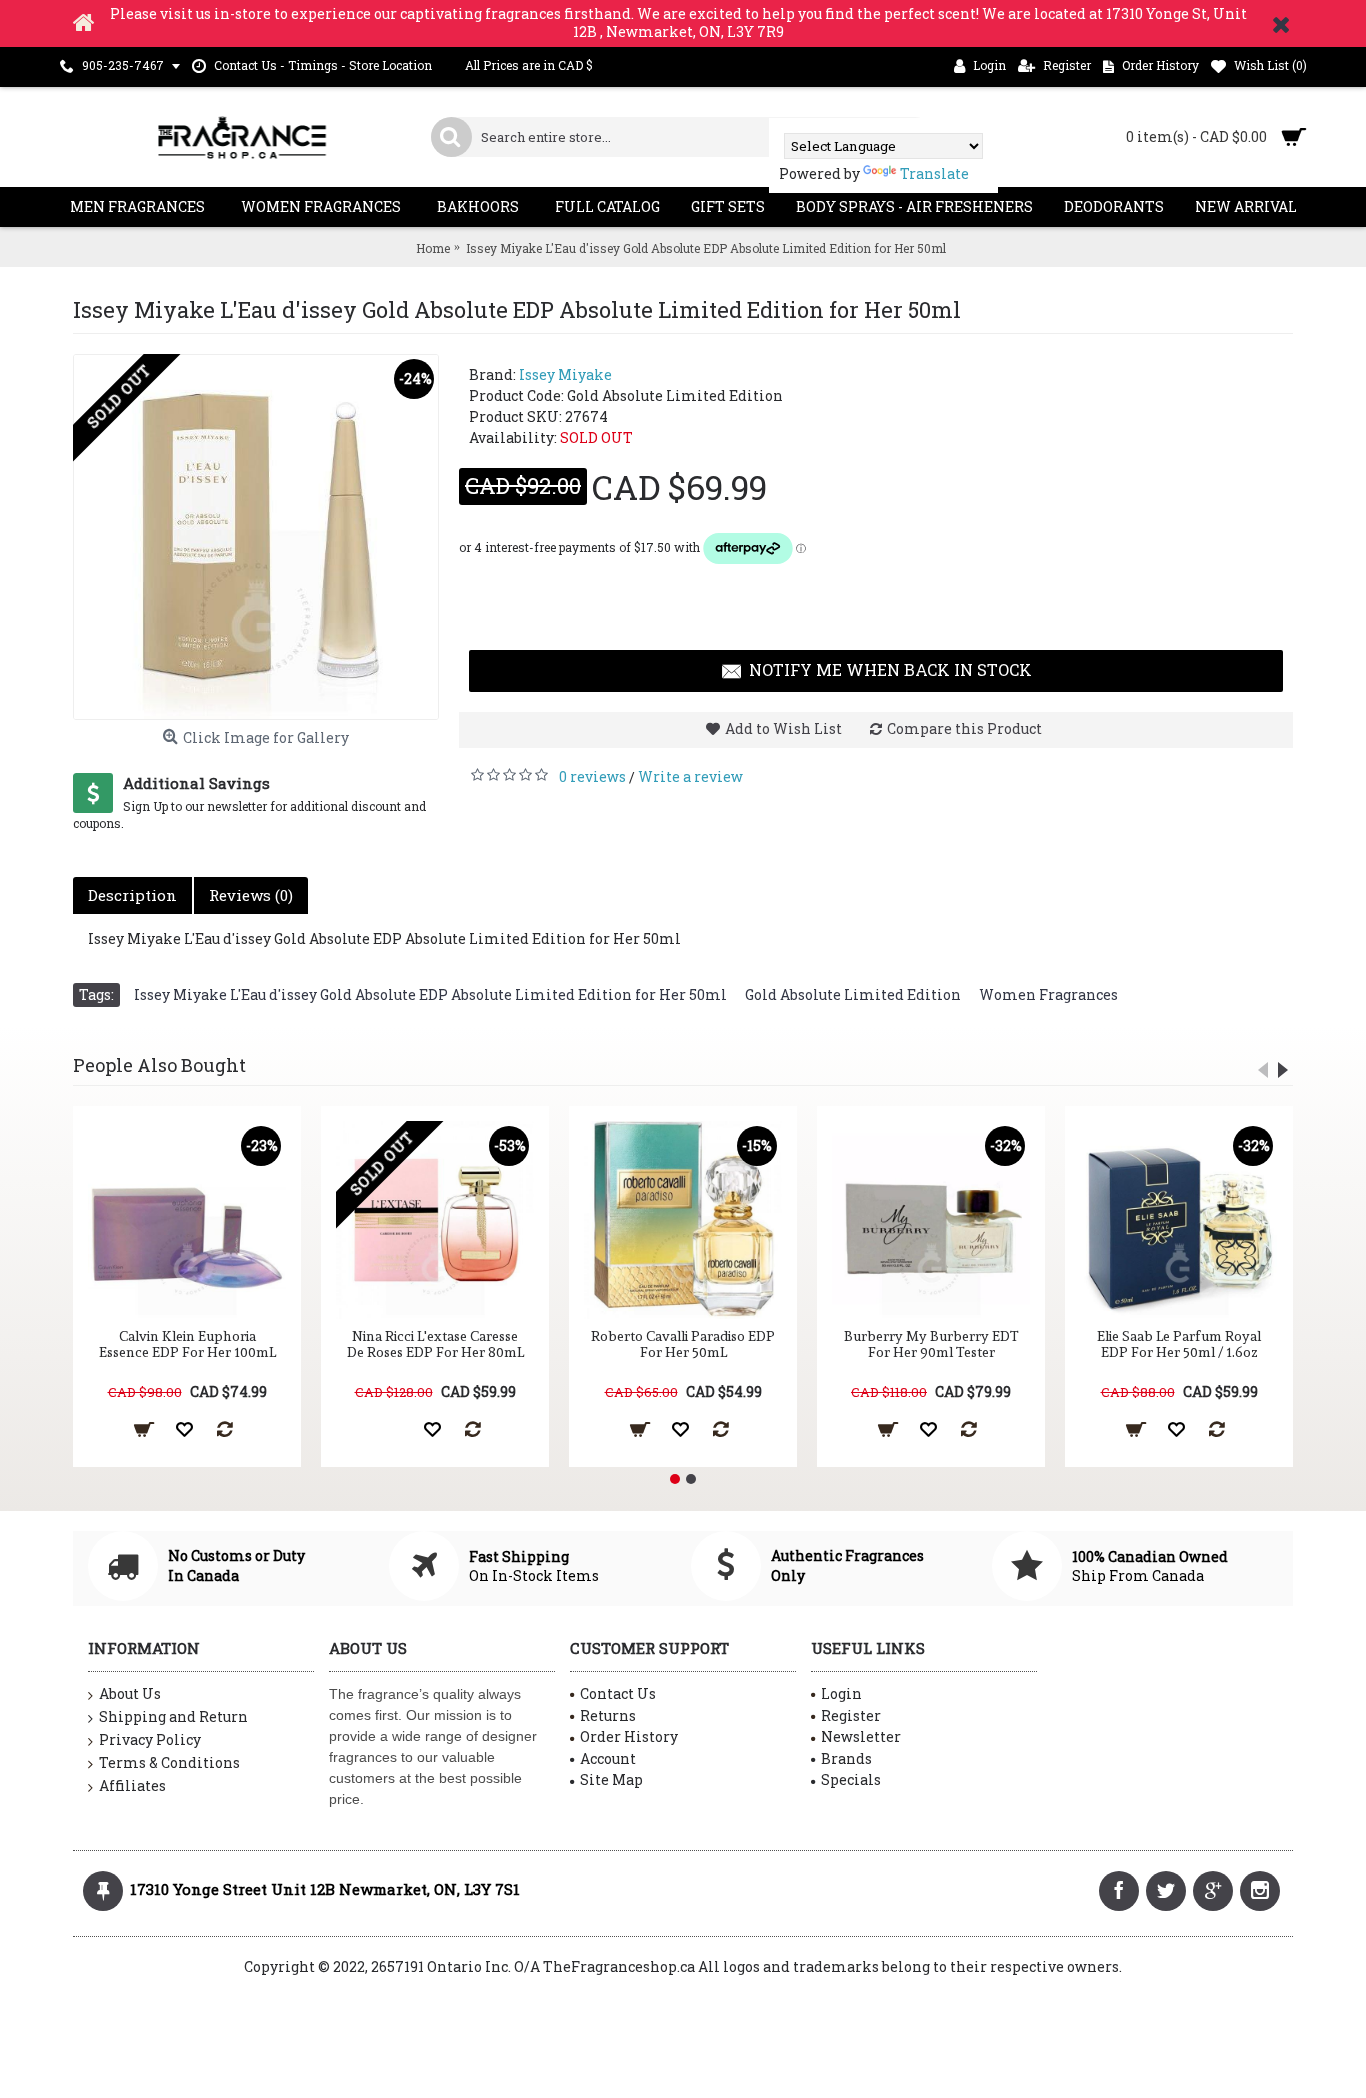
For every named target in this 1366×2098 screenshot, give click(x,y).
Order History (629, 1736)
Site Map (611, 1779)
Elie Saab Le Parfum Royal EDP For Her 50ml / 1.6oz (1179, 1343)
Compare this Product (964, 728)
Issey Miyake (565, 374)
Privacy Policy (150, 1739)
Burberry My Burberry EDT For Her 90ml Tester (931, 1343)
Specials (851, 1779)
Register (851, 1715)
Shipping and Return (173, 1716)
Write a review (690, 776)
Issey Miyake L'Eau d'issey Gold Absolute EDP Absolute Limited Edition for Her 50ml (430, 994)
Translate (934, 173)
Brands (846, 1758)
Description (132, 895)
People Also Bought (159, 1065)
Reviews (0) (251, 895)
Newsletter (861, 1736)
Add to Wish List (783, 728)
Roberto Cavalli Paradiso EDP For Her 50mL (683, 1343)
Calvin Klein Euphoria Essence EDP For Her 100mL (187, 1343)
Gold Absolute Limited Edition (853, 994)
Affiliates (132, 1785)
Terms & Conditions (169, 1762)
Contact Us (618, 1693)
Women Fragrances (1048, 994)
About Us (130, 1693)
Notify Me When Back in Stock (890, 669)
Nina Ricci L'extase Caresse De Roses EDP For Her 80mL (435, 1343)
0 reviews (592, 776)
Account (608, 1758)
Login (841, 1693)
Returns (608, 1715)
